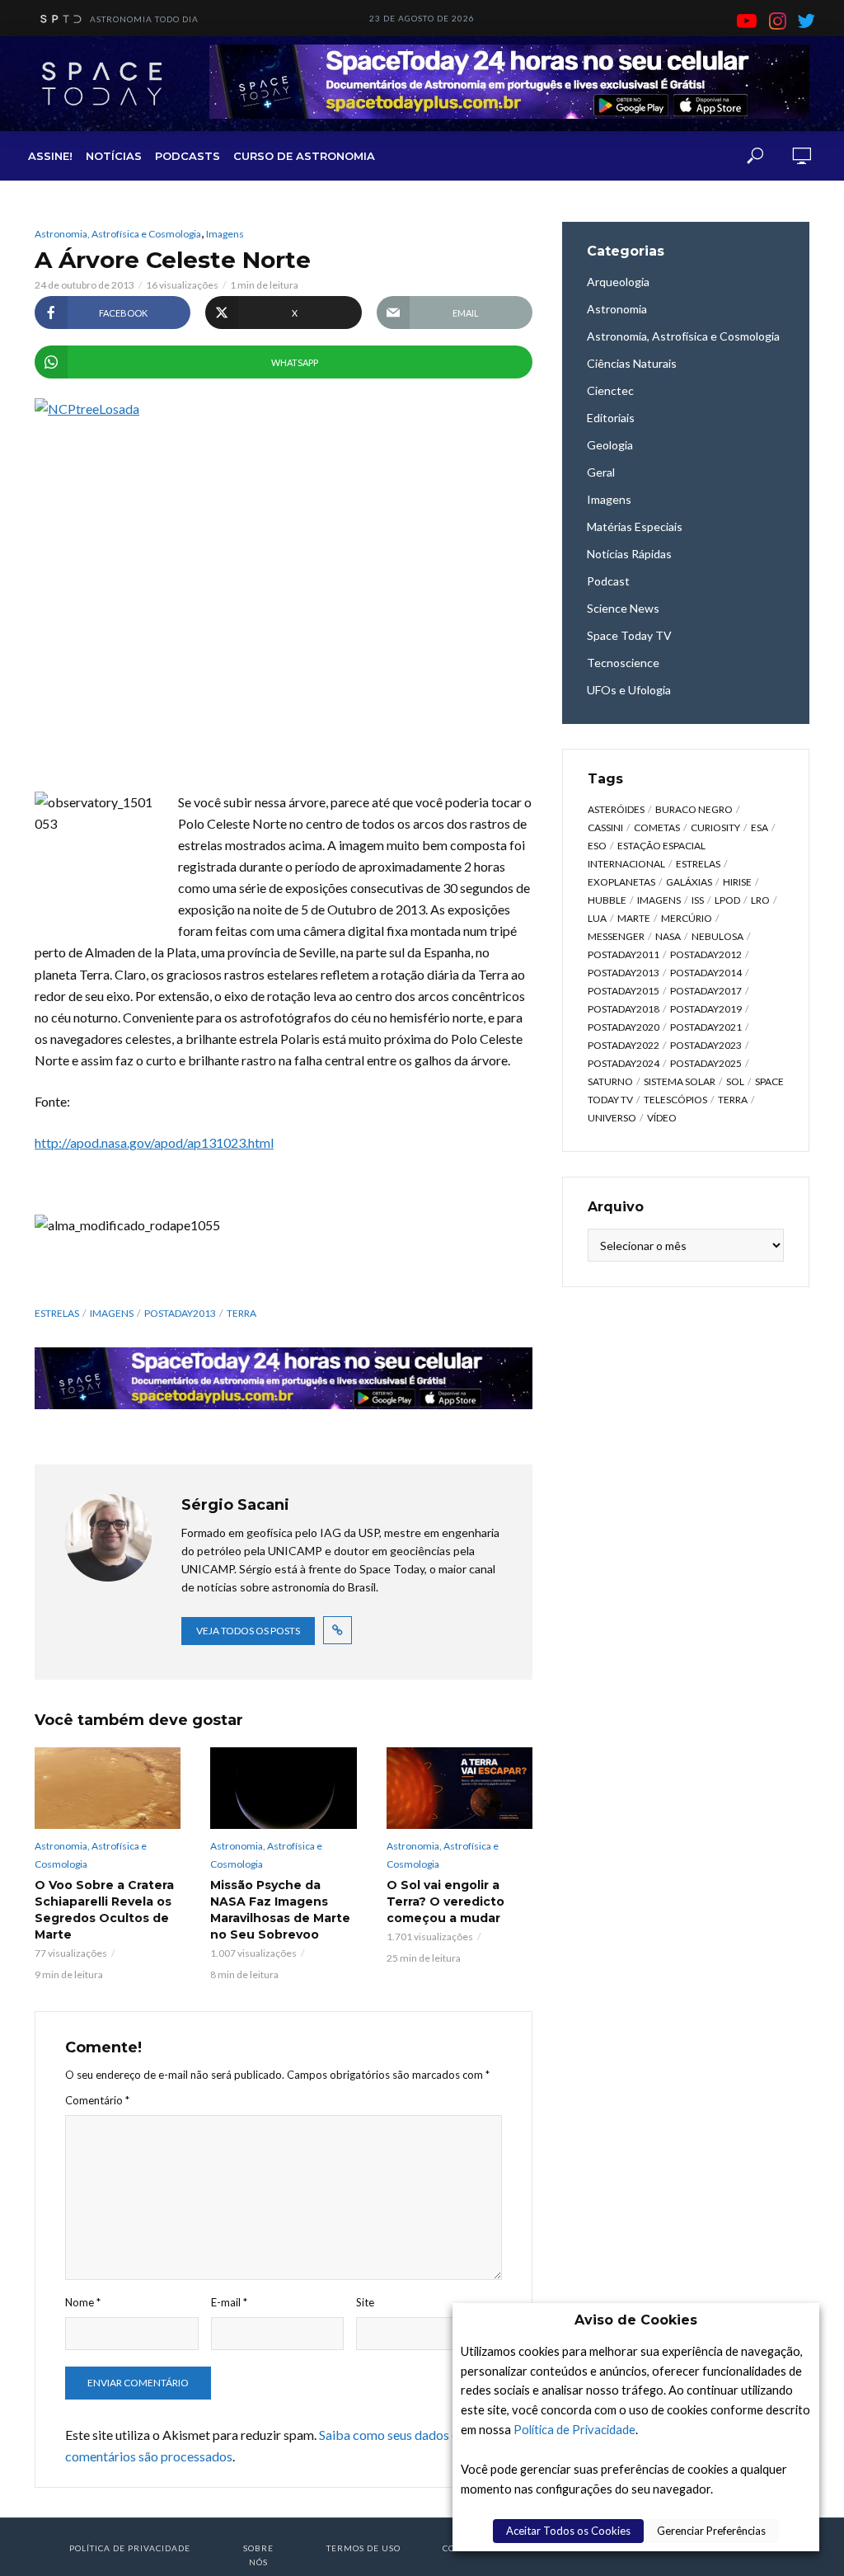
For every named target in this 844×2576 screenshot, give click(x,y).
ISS (698, 900)
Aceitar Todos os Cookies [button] (568, 2531)
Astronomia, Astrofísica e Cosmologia (118, 234)
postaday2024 (624, 1063)
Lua (597, 918)
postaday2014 (706, 973)
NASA (668, 936)
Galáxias (689, 882)
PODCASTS (188, 156)
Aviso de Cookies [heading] (636, 2320)
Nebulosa (717, 936)
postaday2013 (180, 1313)
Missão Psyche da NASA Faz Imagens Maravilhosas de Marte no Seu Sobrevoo (280, 1910)
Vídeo (662, 1118)
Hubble (607, 900)
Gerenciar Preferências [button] (711, 2531)
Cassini (605, 827)
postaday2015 (624, 991)
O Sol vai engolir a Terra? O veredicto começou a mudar (445, 1901)
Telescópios (675, 1100)
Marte (634, 918)
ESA (760, 827)
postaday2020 (624, 1027)
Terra (241, 1313)
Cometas (657, 827)
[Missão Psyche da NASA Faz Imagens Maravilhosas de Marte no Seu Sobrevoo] (283, 1789)
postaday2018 (624, 1009)
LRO (760, 900)
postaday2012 (706, 954)
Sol (735, 1081)
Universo (612, 1118)
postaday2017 (706, 991)
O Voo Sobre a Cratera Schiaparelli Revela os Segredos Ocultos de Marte (104, 1910)
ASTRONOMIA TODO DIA (144, 19)
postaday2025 (706, 1063)
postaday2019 (706, 1009)
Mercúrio (687, 918)
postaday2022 (624, 1045)
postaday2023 (706, 1045)
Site (365, 2302)
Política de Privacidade (574, 2430)
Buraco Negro (694, 809)
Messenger (616, 936)
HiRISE (737, 882)
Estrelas (57, 1313)
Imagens (225, 234)
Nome (83, 2302)
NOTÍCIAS (114, 156)
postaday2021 (706, 1027)
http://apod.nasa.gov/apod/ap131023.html (154, 1142)
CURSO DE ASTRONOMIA (304, 156)
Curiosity (715, 827)
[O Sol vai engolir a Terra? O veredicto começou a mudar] (460, 1789)
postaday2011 (624, 954)
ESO (597, 846)
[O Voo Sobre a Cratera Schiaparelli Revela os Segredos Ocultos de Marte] (108, 1789)
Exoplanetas (621, 882)
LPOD (727, 900)
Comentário (97, 2100)
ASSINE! (50, 156)
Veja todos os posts (248, 1631)
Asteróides (616, 809)
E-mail (229, 2302)
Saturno (610, 1081)
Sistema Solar (680, 1081)
